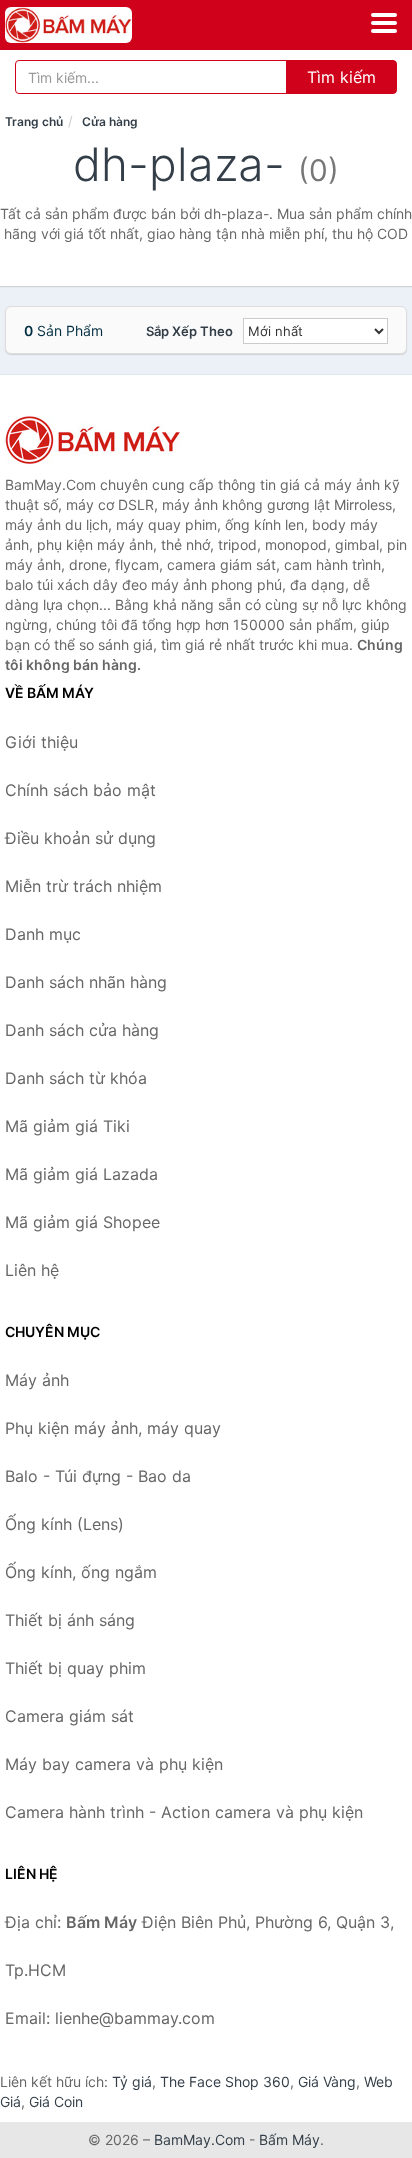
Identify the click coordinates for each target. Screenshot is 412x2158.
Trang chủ (34, 121)
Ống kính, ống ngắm (81, 1572)
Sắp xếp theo (189, 331)
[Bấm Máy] (105, 440)
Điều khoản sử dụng (80, 838)
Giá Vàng (327, 2081)
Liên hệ (32, 1270)
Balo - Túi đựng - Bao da (98, 1476)
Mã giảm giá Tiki (67, 1126)
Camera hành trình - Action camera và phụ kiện (184, 1812)
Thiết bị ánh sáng (70, 1620)
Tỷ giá (132, 2081)
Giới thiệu (41, 742)
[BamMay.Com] (93, 25)
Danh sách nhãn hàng (86, 982)
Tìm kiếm (341, 77)
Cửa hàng (110, 121)
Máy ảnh (37, 1380)
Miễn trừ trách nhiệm (83, 886)
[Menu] (384, 23)
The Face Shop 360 (225, 2081)
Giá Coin (56, 2101)
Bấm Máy (289, 2139)
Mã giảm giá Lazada (81, 1174)
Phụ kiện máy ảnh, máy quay (113, 1428)
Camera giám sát (69, 1716)
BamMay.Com (199, 2139)
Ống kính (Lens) (64, 1524)
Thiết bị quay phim (75, 1668)
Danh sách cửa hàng (82, 1030)
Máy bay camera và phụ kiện (114, 1764)
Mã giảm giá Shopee (82, 1222)
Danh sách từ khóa (76, 1078)
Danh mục (43, 934)
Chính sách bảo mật (80, 790)
